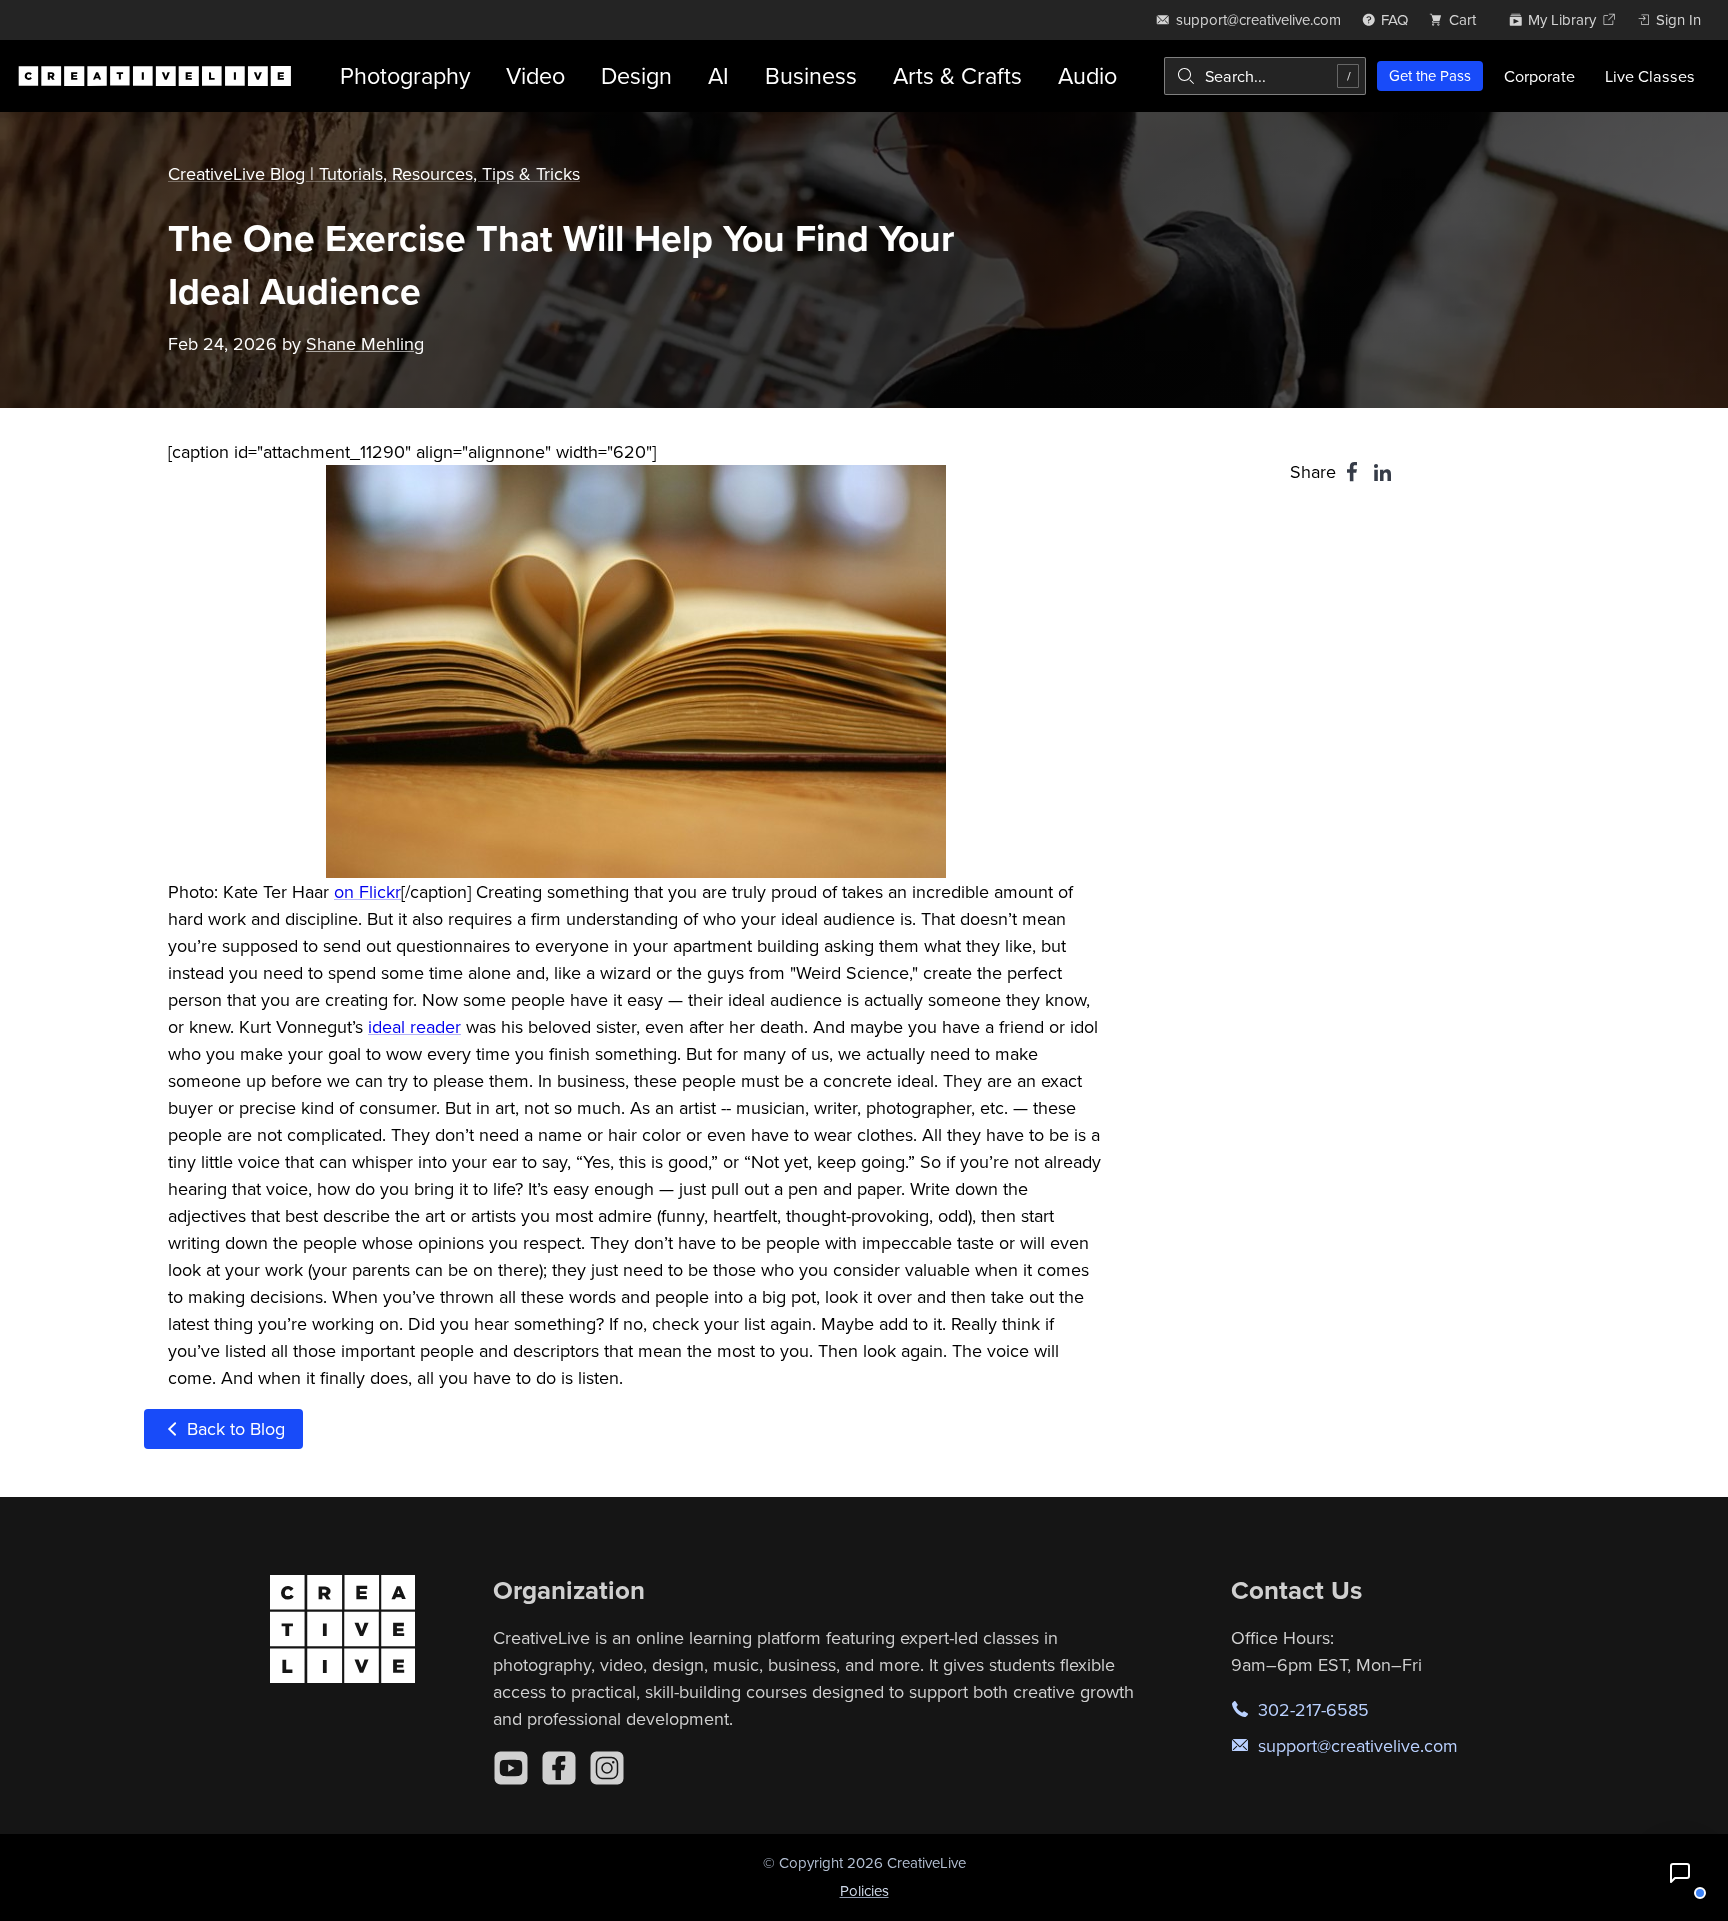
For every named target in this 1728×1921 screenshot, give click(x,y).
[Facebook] (559, 1768)
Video (535, 75)
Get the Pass (1430, 75)
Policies (864, 1890)
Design (636, 75)
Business (811, 75)
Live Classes (1650, 76)
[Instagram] (607, 1768)
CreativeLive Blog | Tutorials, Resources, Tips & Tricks (374, 173)
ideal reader (414, 1026)
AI (718, 75)
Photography (405, 75)
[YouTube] (511, 1768)
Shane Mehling (365, 343)
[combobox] (1265, 76)
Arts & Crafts (957, 75)
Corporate (1539, 76)
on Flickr (367, 891)
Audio (1087, 75)
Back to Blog (233, 1428)
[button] (1680, 1873)
